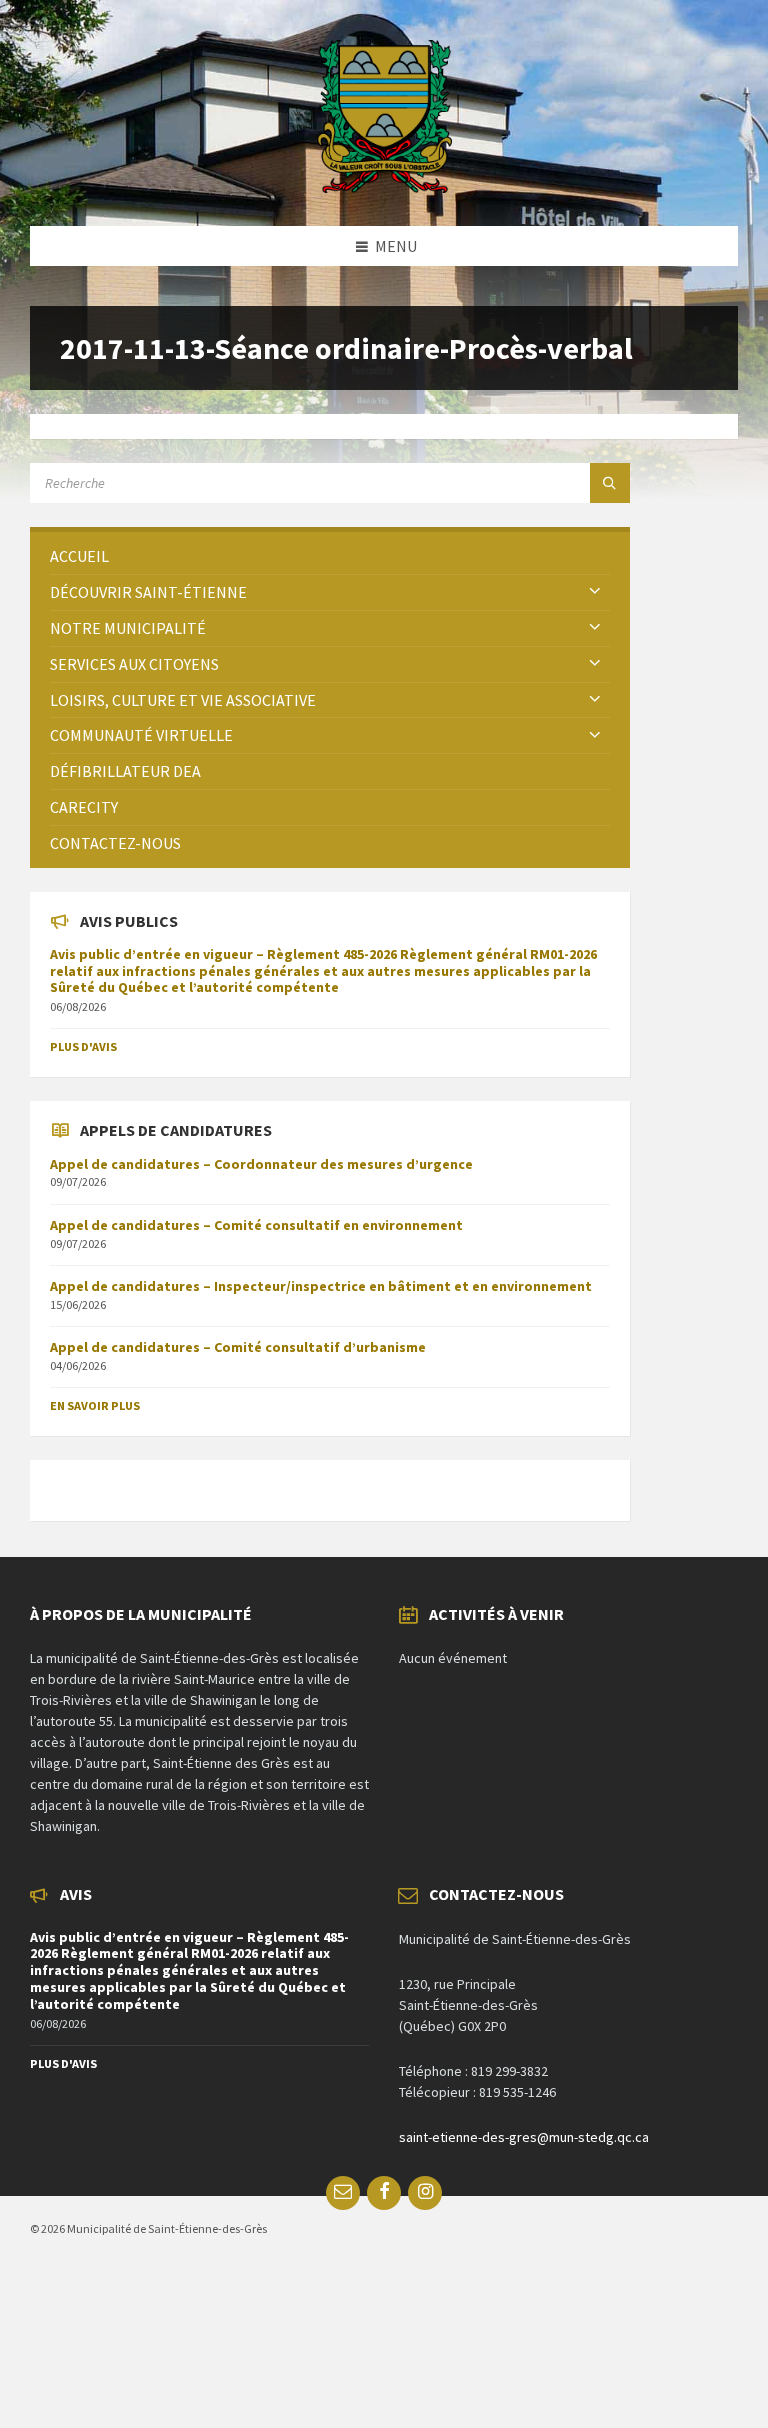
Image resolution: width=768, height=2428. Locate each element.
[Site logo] (384, 187)
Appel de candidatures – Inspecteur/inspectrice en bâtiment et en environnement (321, 1286)
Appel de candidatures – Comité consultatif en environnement (256, 1225)
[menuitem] (330, 556)
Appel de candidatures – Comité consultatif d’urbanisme (238, 1347)
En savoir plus (95, 1405)
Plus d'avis (83, 1046)
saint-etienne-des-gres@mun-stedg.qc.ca (524, 2137)
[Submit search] (610, 483)
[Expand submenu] (595, 592)
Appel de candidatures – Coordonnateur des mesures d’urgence (261, 1164)
